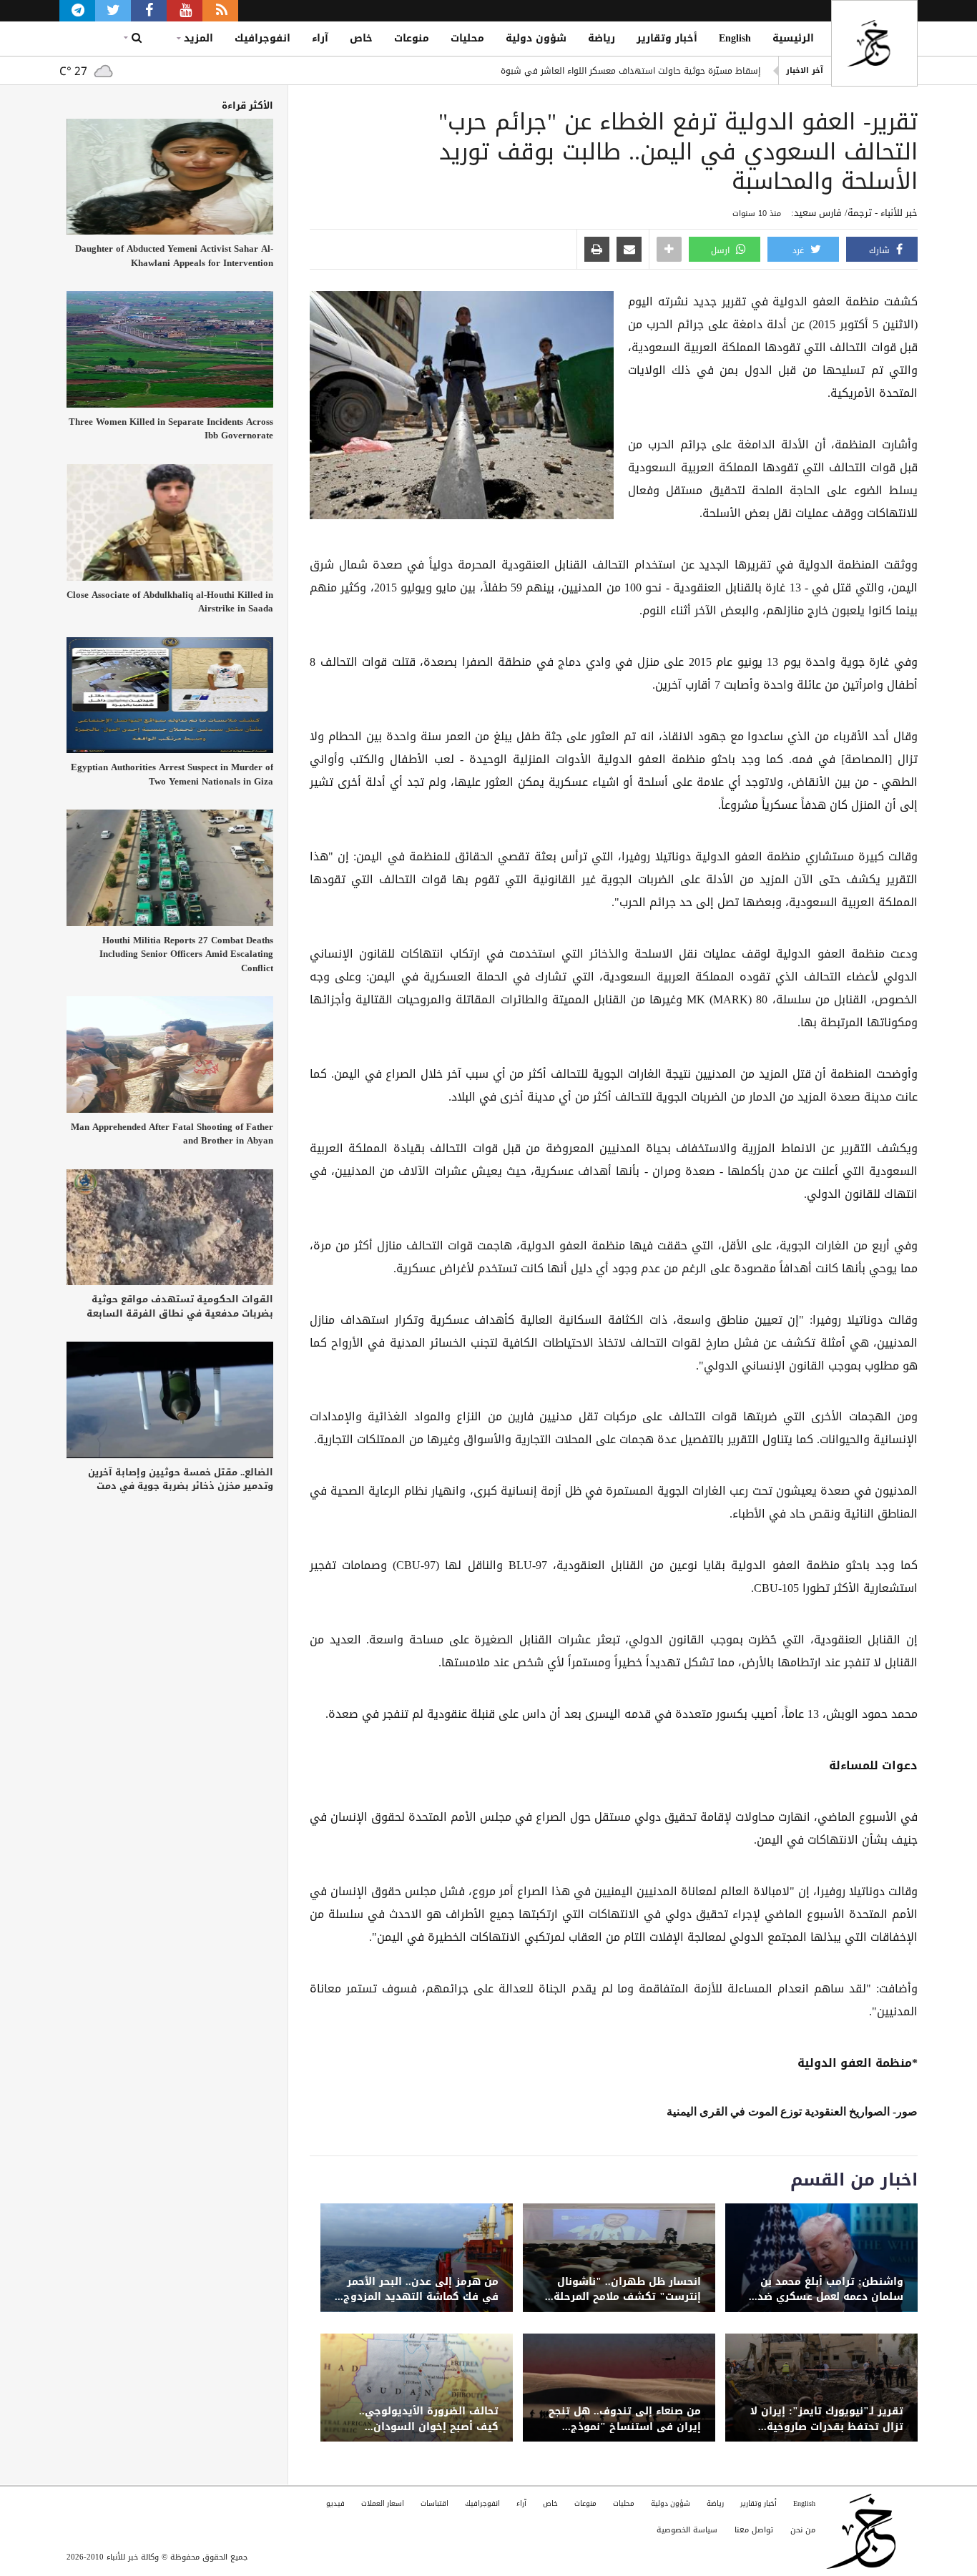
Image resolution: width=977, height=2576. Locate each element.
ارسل (722, 250)
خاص (361, 38)
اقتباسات (435, 2503)
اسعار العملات (383, 2503)
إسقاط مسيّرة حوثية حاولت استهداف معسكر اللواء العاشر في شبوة (630, 71)
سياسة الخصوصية (687, 2530)
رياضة (602, 38)
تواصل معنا (754, 2530)
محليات (467, 38)
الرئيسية (793, 38)
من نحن (803, 2530)
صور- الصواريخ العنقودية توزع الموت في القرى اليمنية (792, 2112)
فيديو (335, 2503)
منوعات (412, 38)
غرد (800, 250)
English (735, 38)
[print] (597, 250)
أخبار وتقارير (667, 38)
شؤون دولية (536, 38)
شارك (881, 250)
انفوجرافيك (262, 38)
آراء (320, 38)
